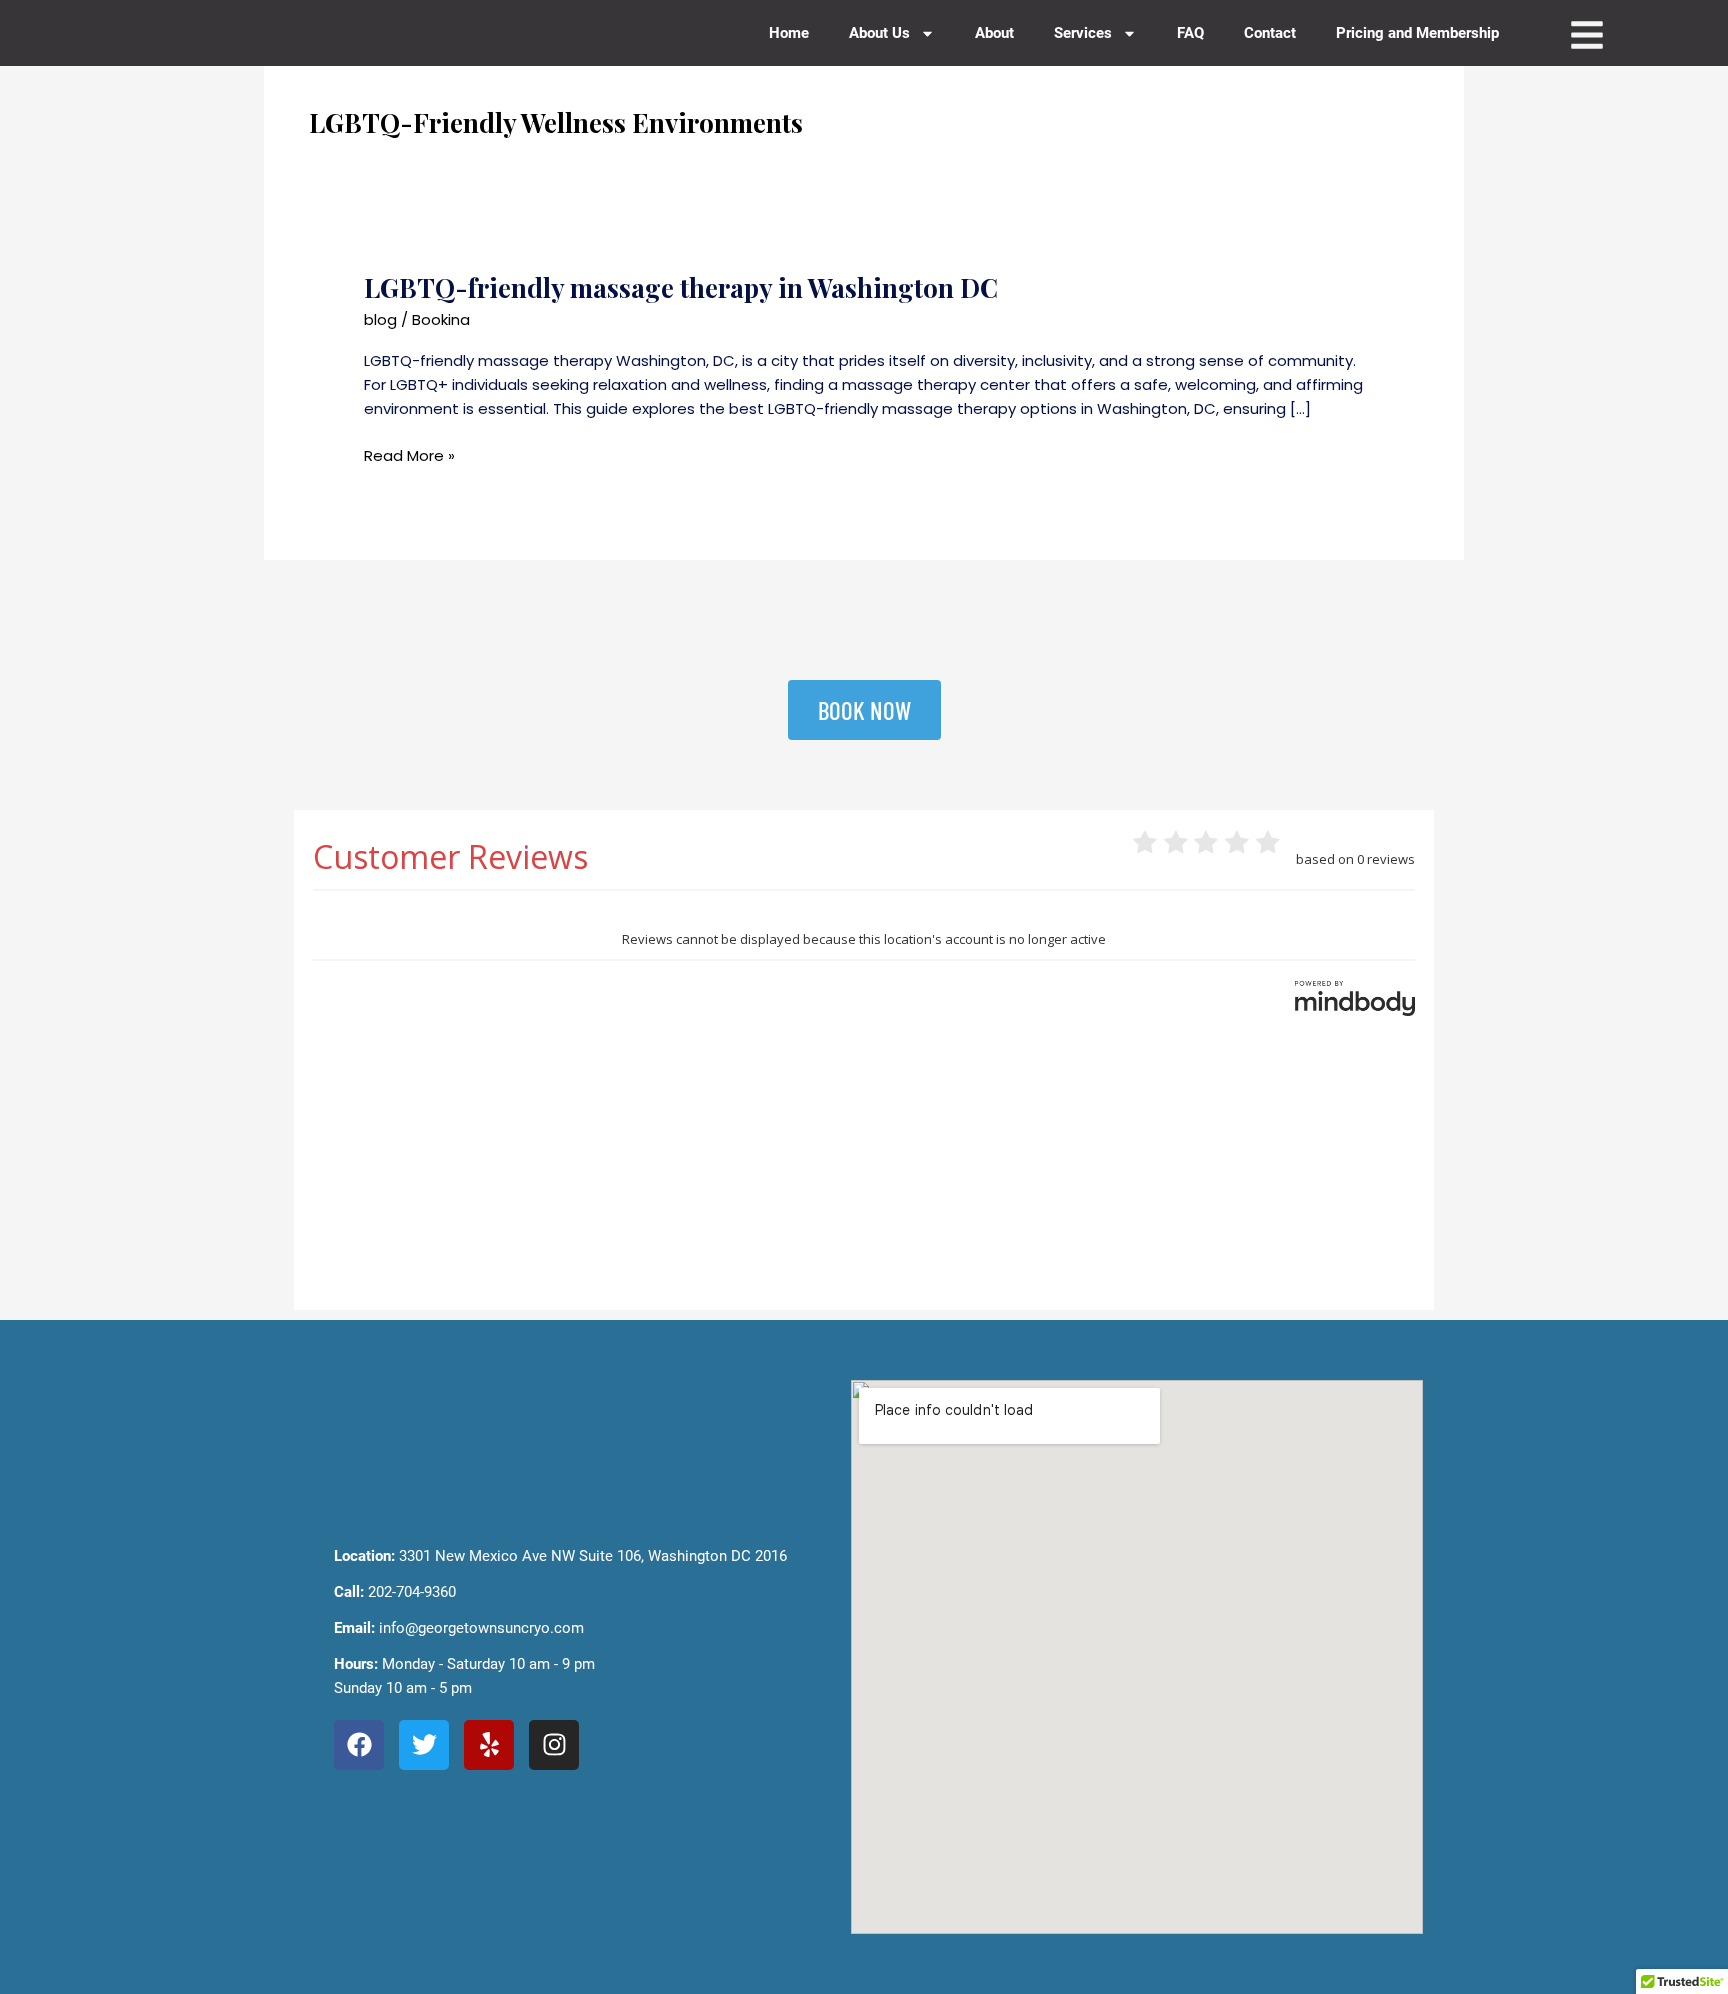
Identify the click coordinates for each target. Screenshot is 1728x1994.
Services (1083, 33)
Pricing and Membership (1417, 33)
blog (380, 319)
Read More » (409, 455)
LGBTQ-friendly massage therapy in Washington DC (681, 287)
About (994, 33)
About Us (879, 33)
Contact (1270, 33)
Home (789, 33)
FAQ (1190, 33)
